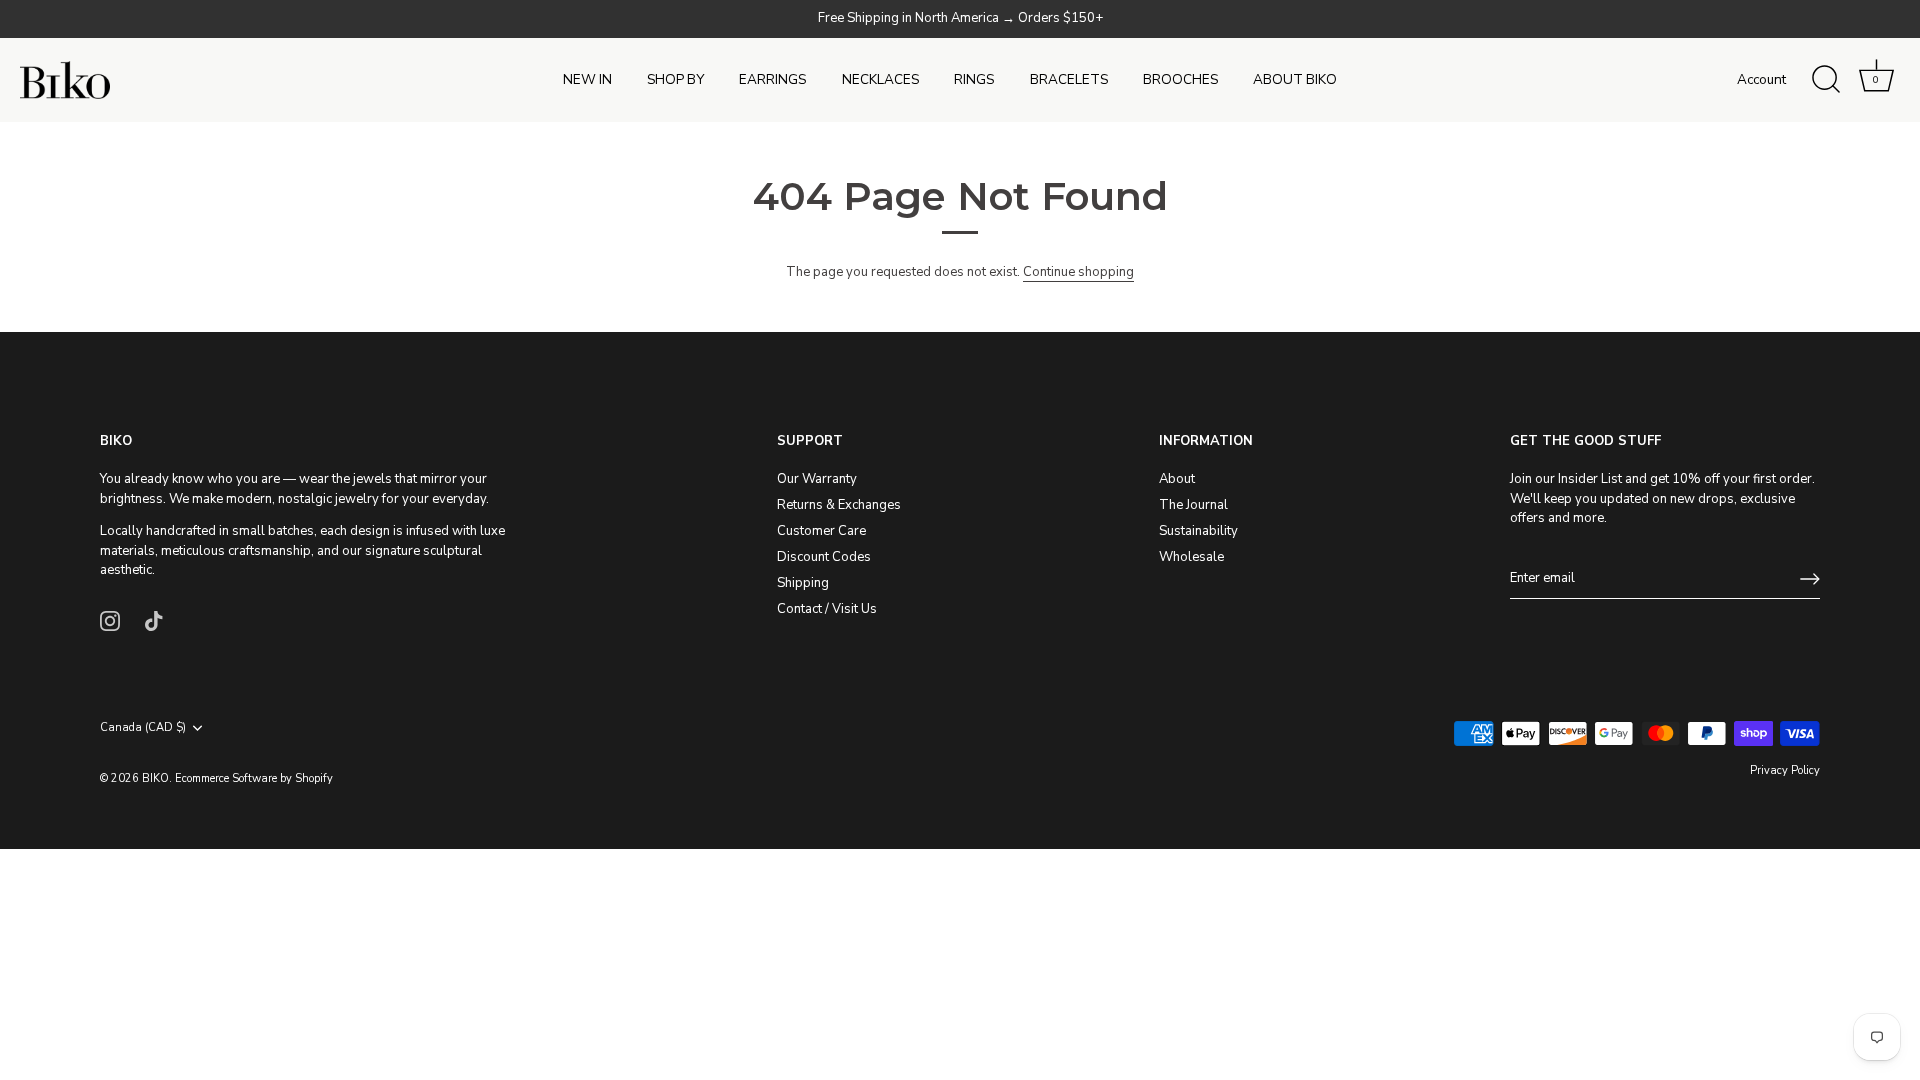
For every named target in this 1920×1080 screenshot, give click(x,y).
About (1177, 479)
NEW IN (587, 79)
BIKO (155, 778)
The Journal (1193, 505)
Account (1761, 79)
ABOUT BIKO (1295, 79)
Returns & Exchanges (839, 505)
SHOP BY (675, 79)
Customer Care (821, 531)
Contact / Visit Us (827, 609)
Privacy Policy (1785, 770)
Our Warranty (817, 479)
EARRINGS (772, 79)
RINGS (974, 79)
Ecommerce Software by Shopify (254, 778)
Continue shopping (1078, 272)
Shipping (803, 583)
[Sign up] (1810, 579)
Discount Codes (824, 557)
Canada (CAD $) (143, 728)
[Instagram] (110, 620)
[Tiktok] (154, 620)
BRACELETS (1069, 79)
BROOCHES (1180, 79)
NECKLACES (880, 79)
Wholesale (1191, 557)
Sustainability (1198, 531)
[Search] (1826, 80)
